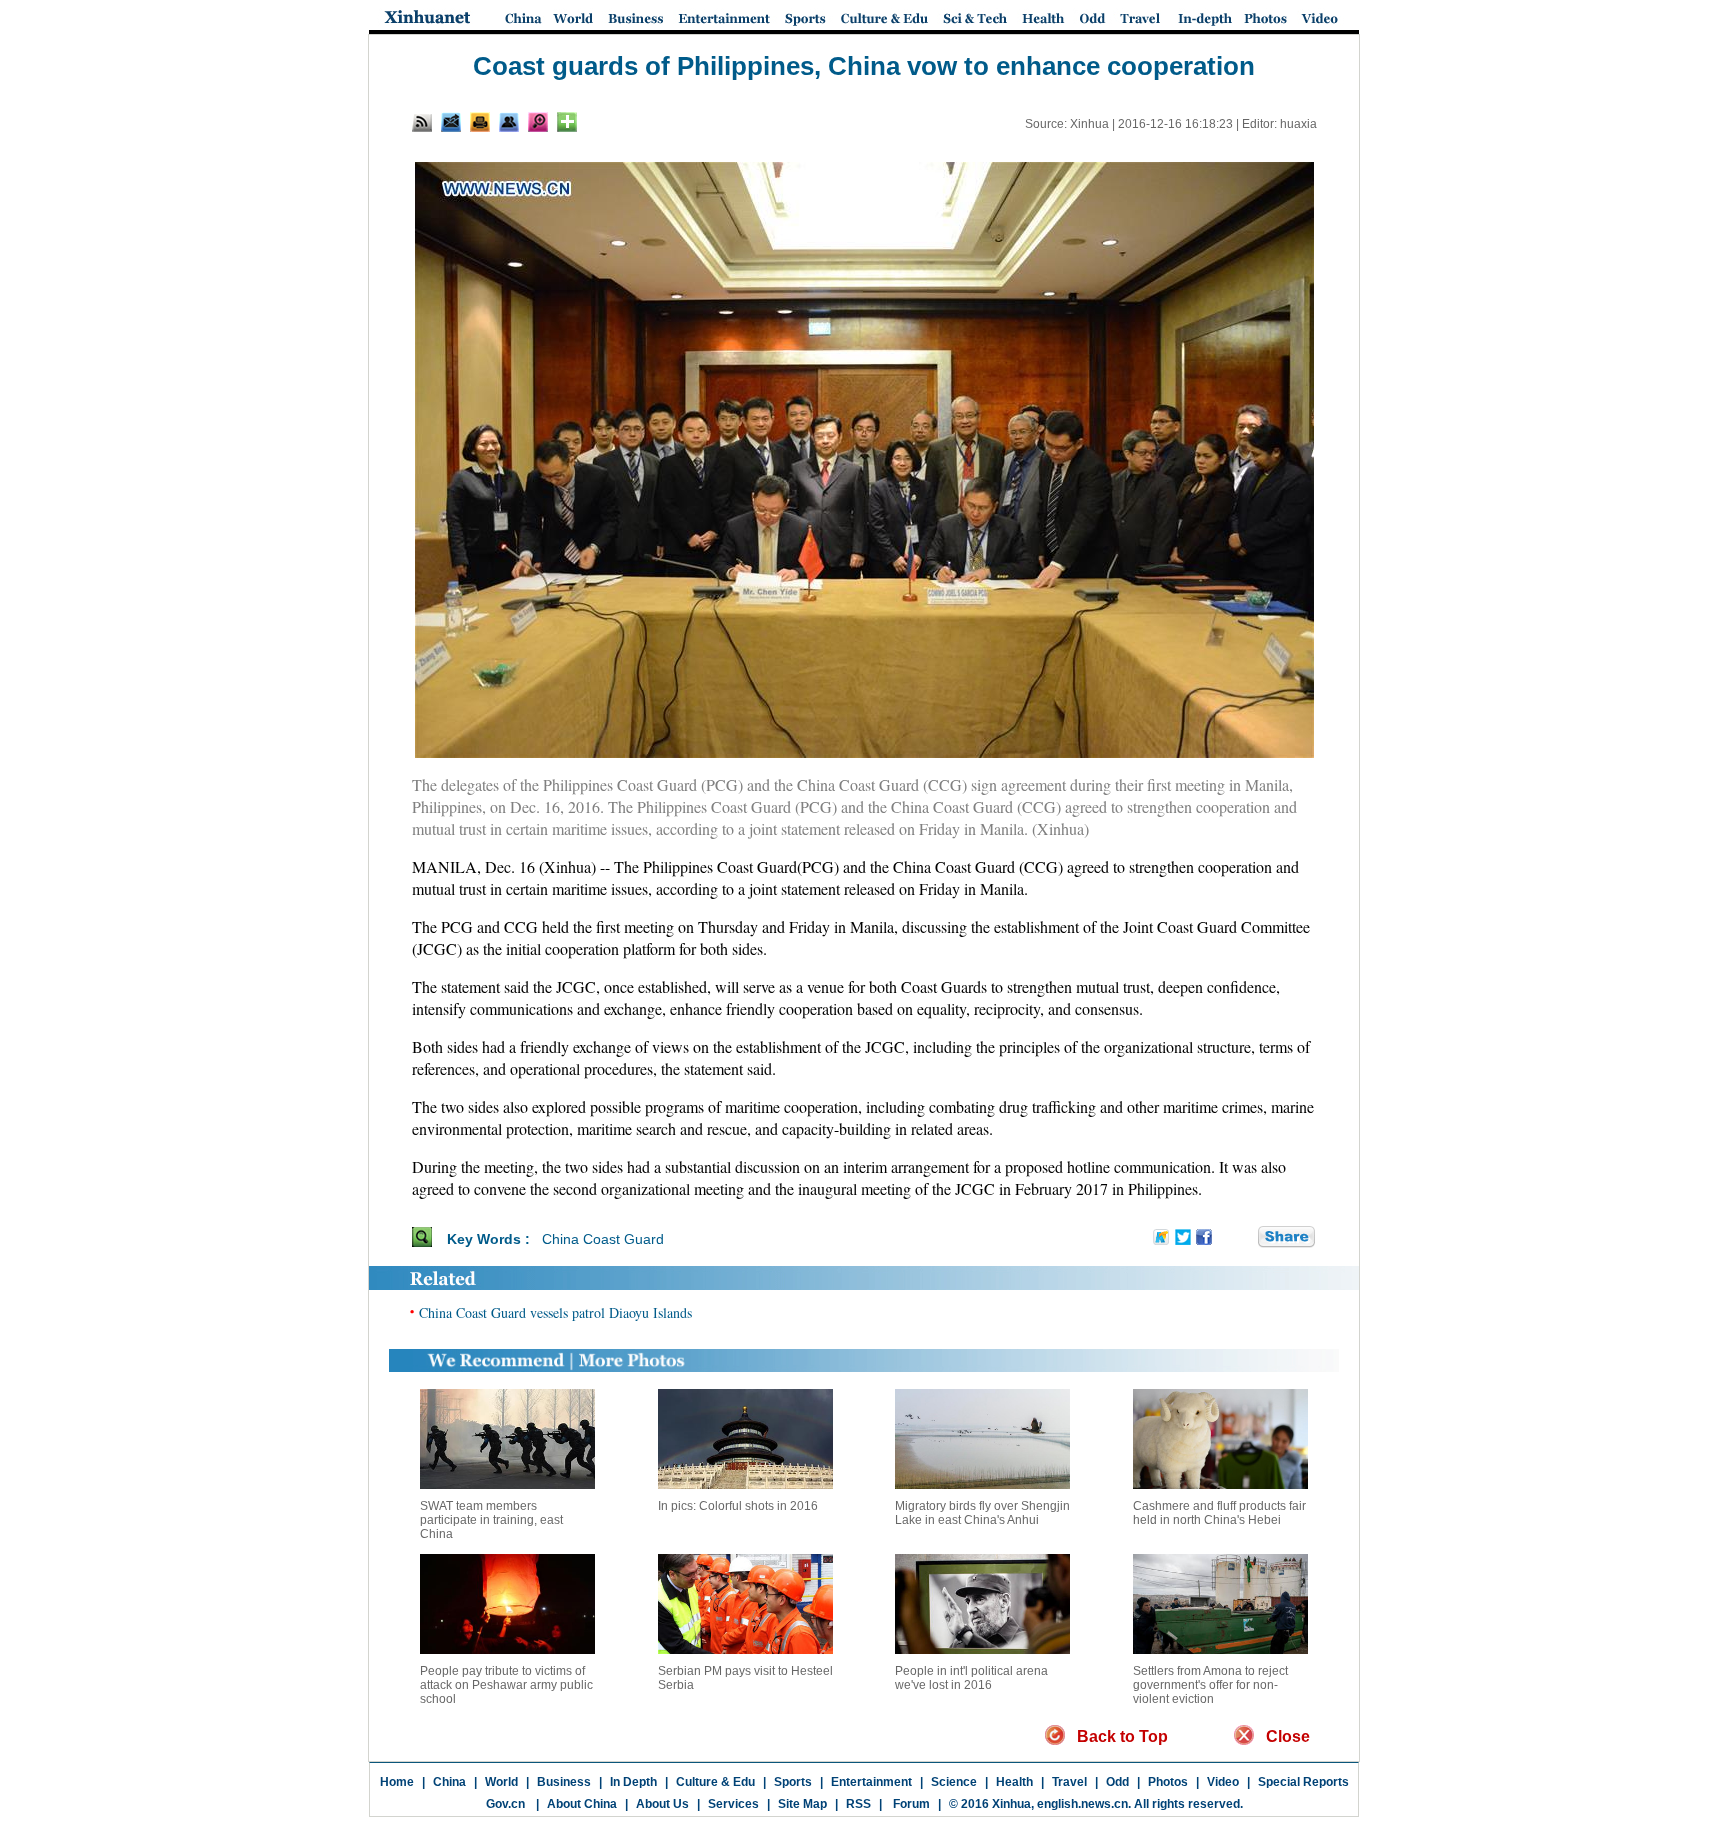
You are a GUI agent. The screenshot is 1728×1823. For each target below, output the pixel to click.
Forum (910, 1804)
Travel (1069, 1782)
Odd (1117, 1782)
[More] (567, 122)
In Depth (633, 1782)
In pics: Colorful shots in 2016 (738, 1506)
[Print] (480, 122)
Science (954, 1782)
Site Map (802, 1804)
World (501, 1782)
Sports (793, 1782)
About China (582, 1804)
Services (733, 1804)
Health (1014, 1782)
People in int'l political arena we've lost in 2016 (971, 1678)
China (449, 1782)
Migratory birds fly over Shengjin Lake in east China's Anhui (982, 1513)
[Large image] (538, 122)
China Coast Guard (603, 1239)
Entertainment (871, 1782)
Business (564, 1782)
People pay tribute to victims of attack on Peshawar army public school (506, 1685)
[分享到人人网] (1244, 1238)
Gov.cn (505, 1804)
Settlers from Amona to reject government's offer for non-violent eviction (1210, 1685)
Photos (1168, 1782)
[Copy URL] (509, 122)
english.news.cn (1082, 1804)
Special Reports (1303, 1782)
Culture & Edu (715, 1782)
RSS (858, 1804)
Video (1223, 1782)
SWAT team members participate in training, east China (491, 1520)
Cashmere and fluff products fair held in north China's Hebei (1219, 1513)
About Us (662, 1804)
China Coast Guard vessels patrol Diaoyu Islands (555, 1312)
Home (397, 1782)
